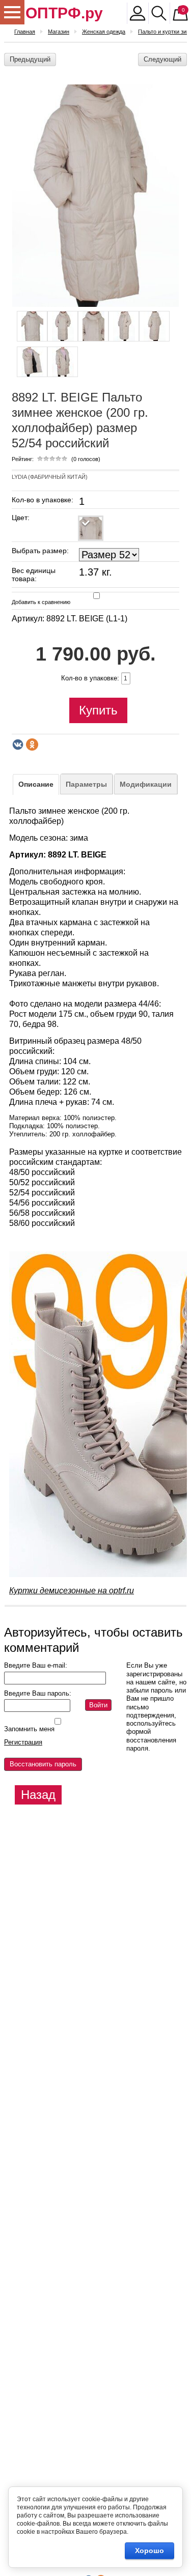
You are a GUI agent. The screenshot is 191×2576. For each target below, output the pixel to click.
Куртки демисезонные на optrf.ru (72, 1591)
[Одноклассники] (32, 745)
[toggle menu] (12, 12)
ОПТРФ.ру (64, 13)
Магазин (59, 32)
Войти (98, 1705)
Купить (98, 710)
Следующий (162, 59)
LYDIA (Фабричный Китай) (50, 477)
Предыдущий (30, 59)
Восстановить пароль (43, 1764)
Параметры (86, 784)
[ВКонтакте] (18, 745)
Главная (25, 32)
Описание (36, 784)
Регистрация (23, 1742)
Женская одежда (104, 32)
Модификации (146, 784)
